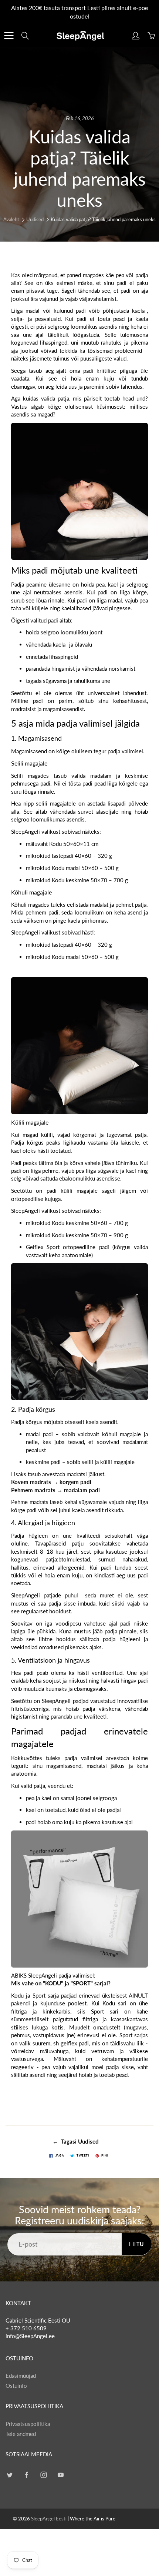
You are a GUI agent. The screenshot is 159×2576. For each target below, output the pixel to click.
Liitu (137, 2244)
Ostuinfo (16, 2386)
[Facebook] (26, 2475)
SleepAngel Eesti (49, 2519)
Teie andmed (21, 2434)
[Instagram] (43, 2475)
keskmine (77, 880)
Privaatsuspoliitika (28, 2424)
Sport (40, 1995)
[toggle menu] (9, 36)
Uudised (35, 219)
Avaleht (11, 219)
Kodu (18, 1995)
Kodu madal (72, 868)
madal (72, 957)
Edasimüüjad (21, 2376)
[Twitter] (9, 2475)
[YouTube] (60, 2475)
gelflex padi (75, 2043)
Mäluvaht (65, 2059)
